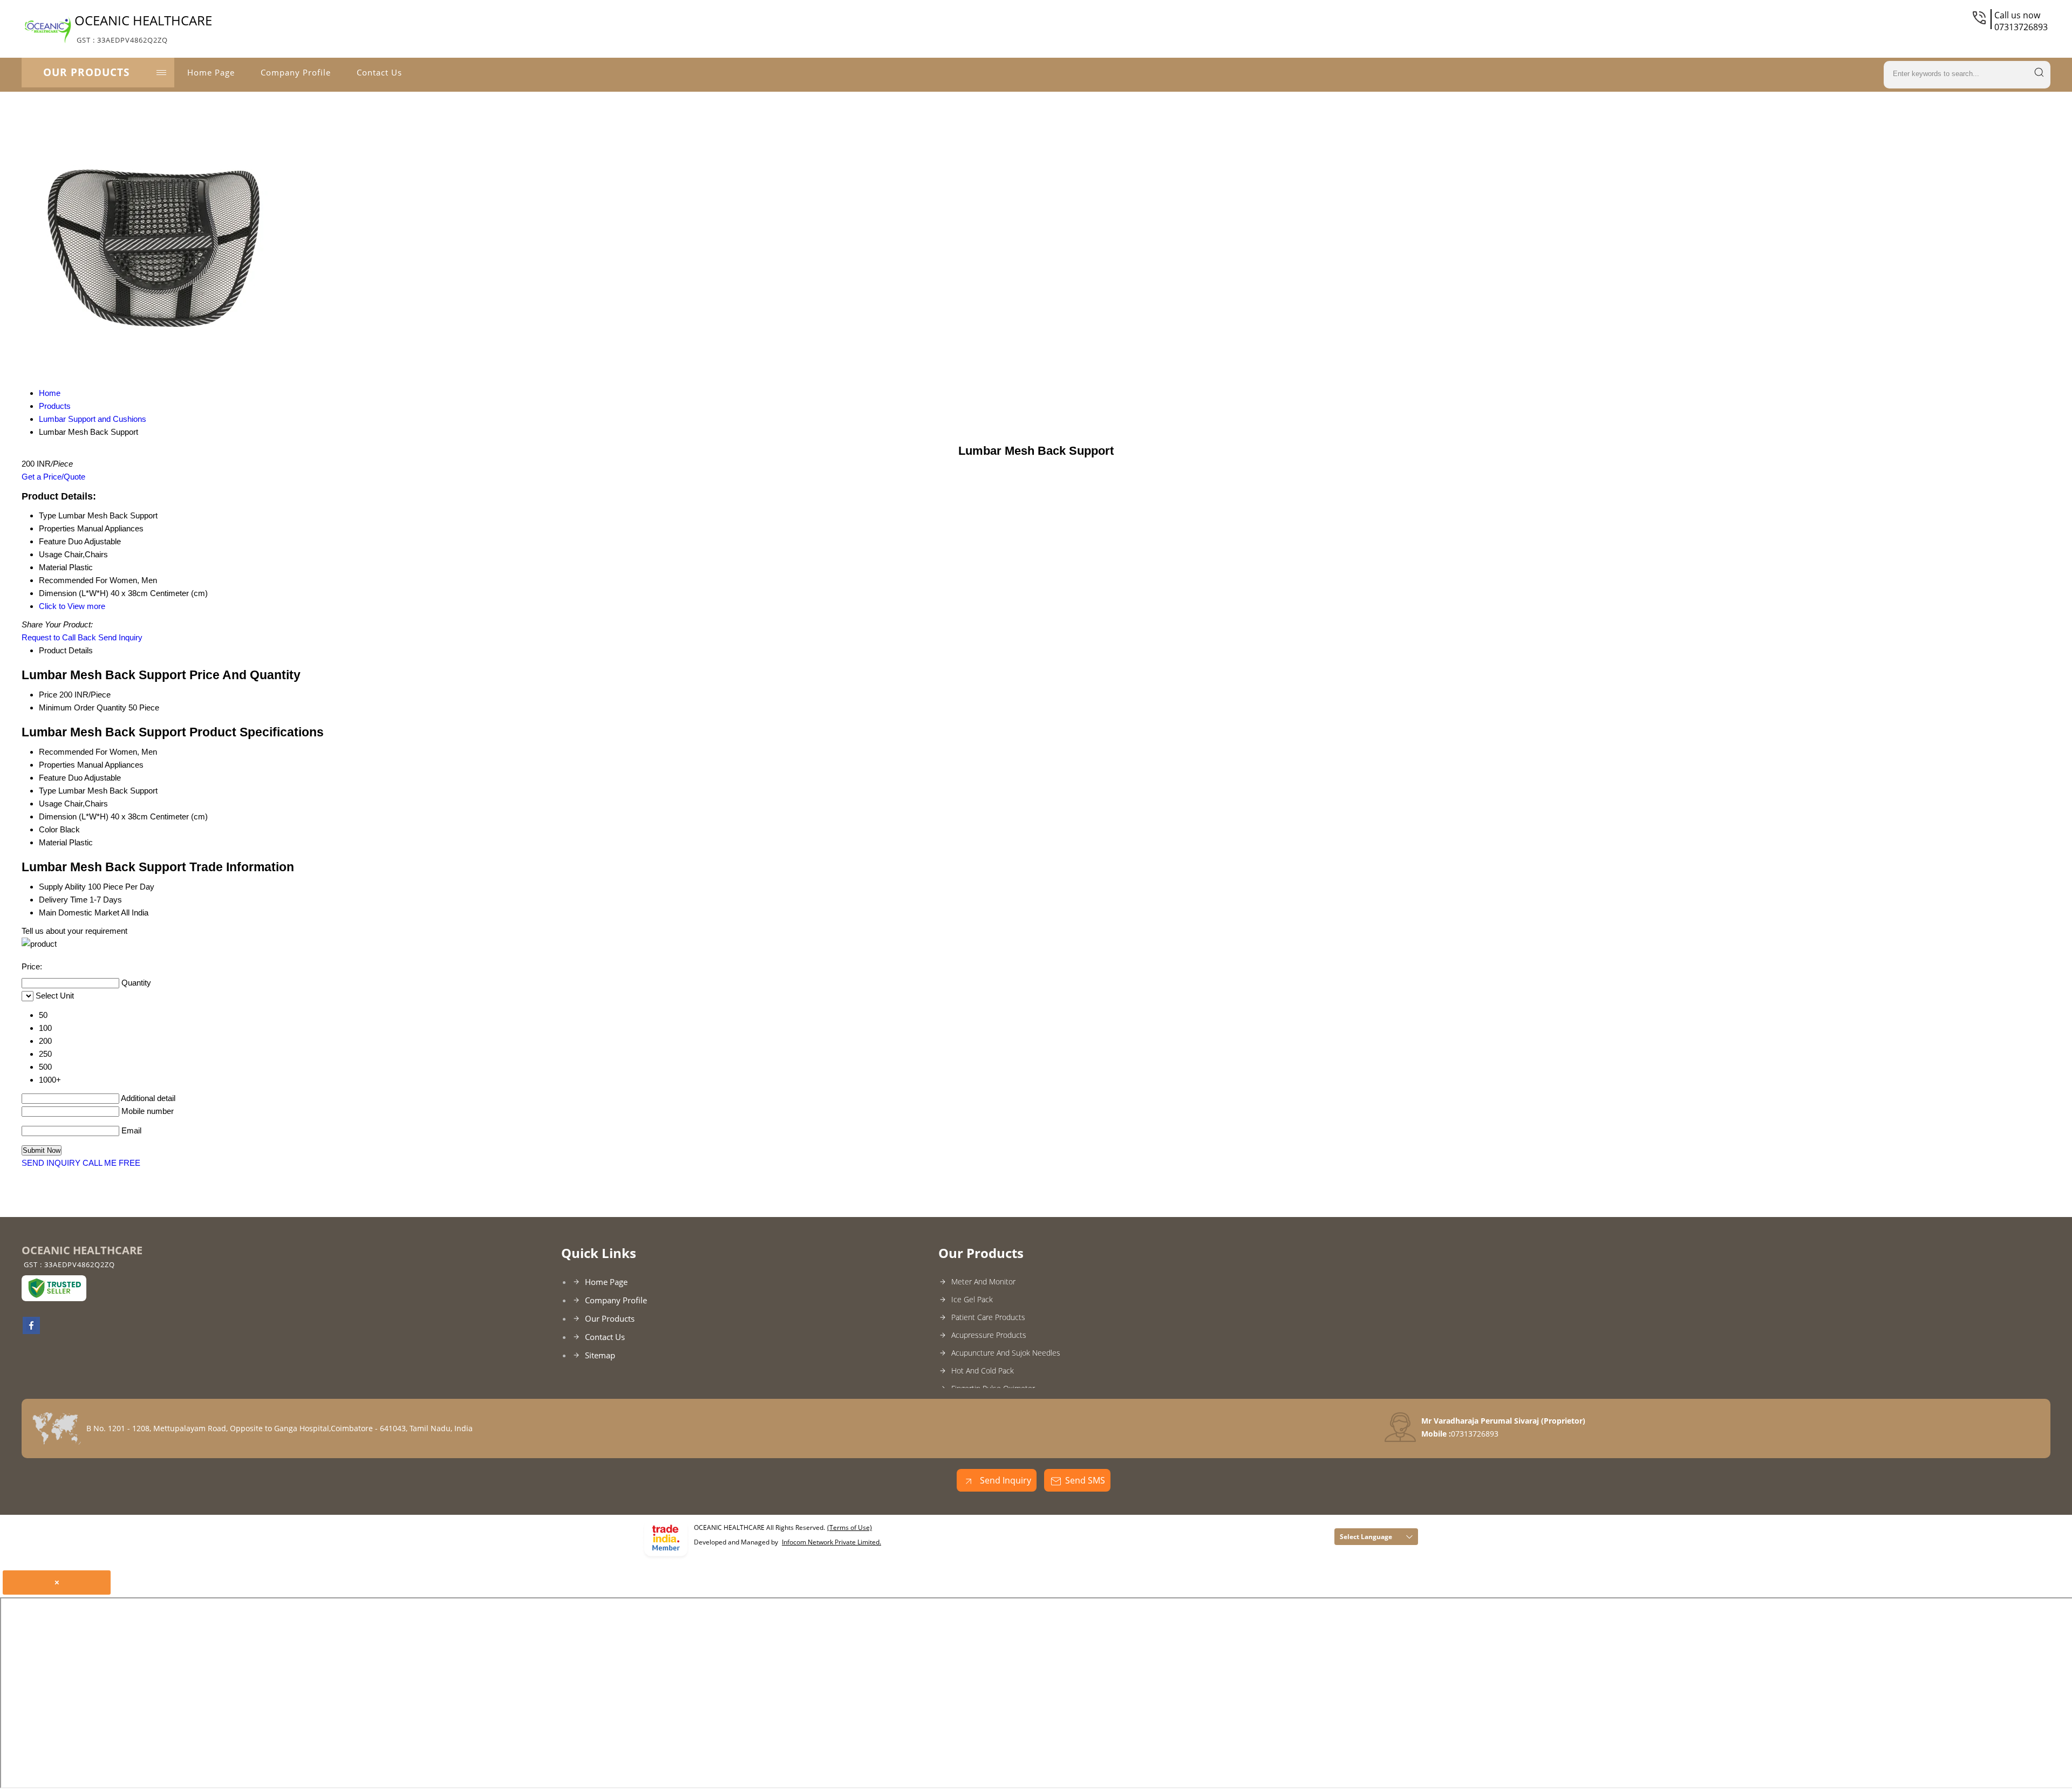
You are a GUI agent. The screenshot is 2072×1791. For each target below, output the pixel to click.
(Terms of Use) (850, 1527)
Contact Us (379, 72)
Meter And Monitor (983, 1281)
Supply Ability (62, 887)
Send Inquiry (120, 637)
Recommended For (73, 752)
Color (48, 829)
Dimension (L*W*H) (74, 816)
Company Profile (296, 72)
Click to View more (72, 606)
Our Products (86, 72)
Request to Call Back (59, 637)
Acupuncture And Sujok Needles (1006, 1353)
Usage (50, 804)
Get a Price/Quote (53, 477)
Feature (52, 778)
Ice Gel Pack (972, 1299)
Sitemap (600, 1355)
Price (48, 695)
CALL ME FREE (111, 1163)
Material (53, 842)
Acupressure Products (989, 1335)
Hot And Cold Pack (983, 1370)
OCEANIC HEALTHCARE (143, 28)
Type (47, 791)
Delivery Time (63, 900)
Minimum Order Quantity (83, 707)
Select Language (1366, 1537)
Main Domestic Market (79, 912)
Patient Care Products (988, 1317)
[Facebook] (31, 1331)
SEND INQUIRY (51, 1163)
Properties (57, 765)
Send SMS (1085, 1480)
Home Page (211, 72)
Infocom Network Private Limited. (831, 1542)
